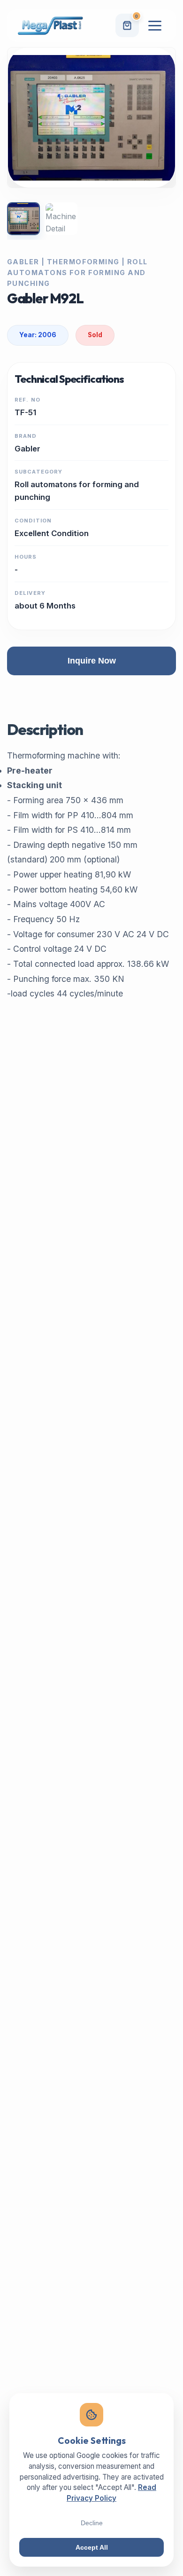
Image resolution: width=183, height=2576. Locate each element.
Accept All (92, 2547)
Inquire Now (92, 661)
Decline (92, 2523)
